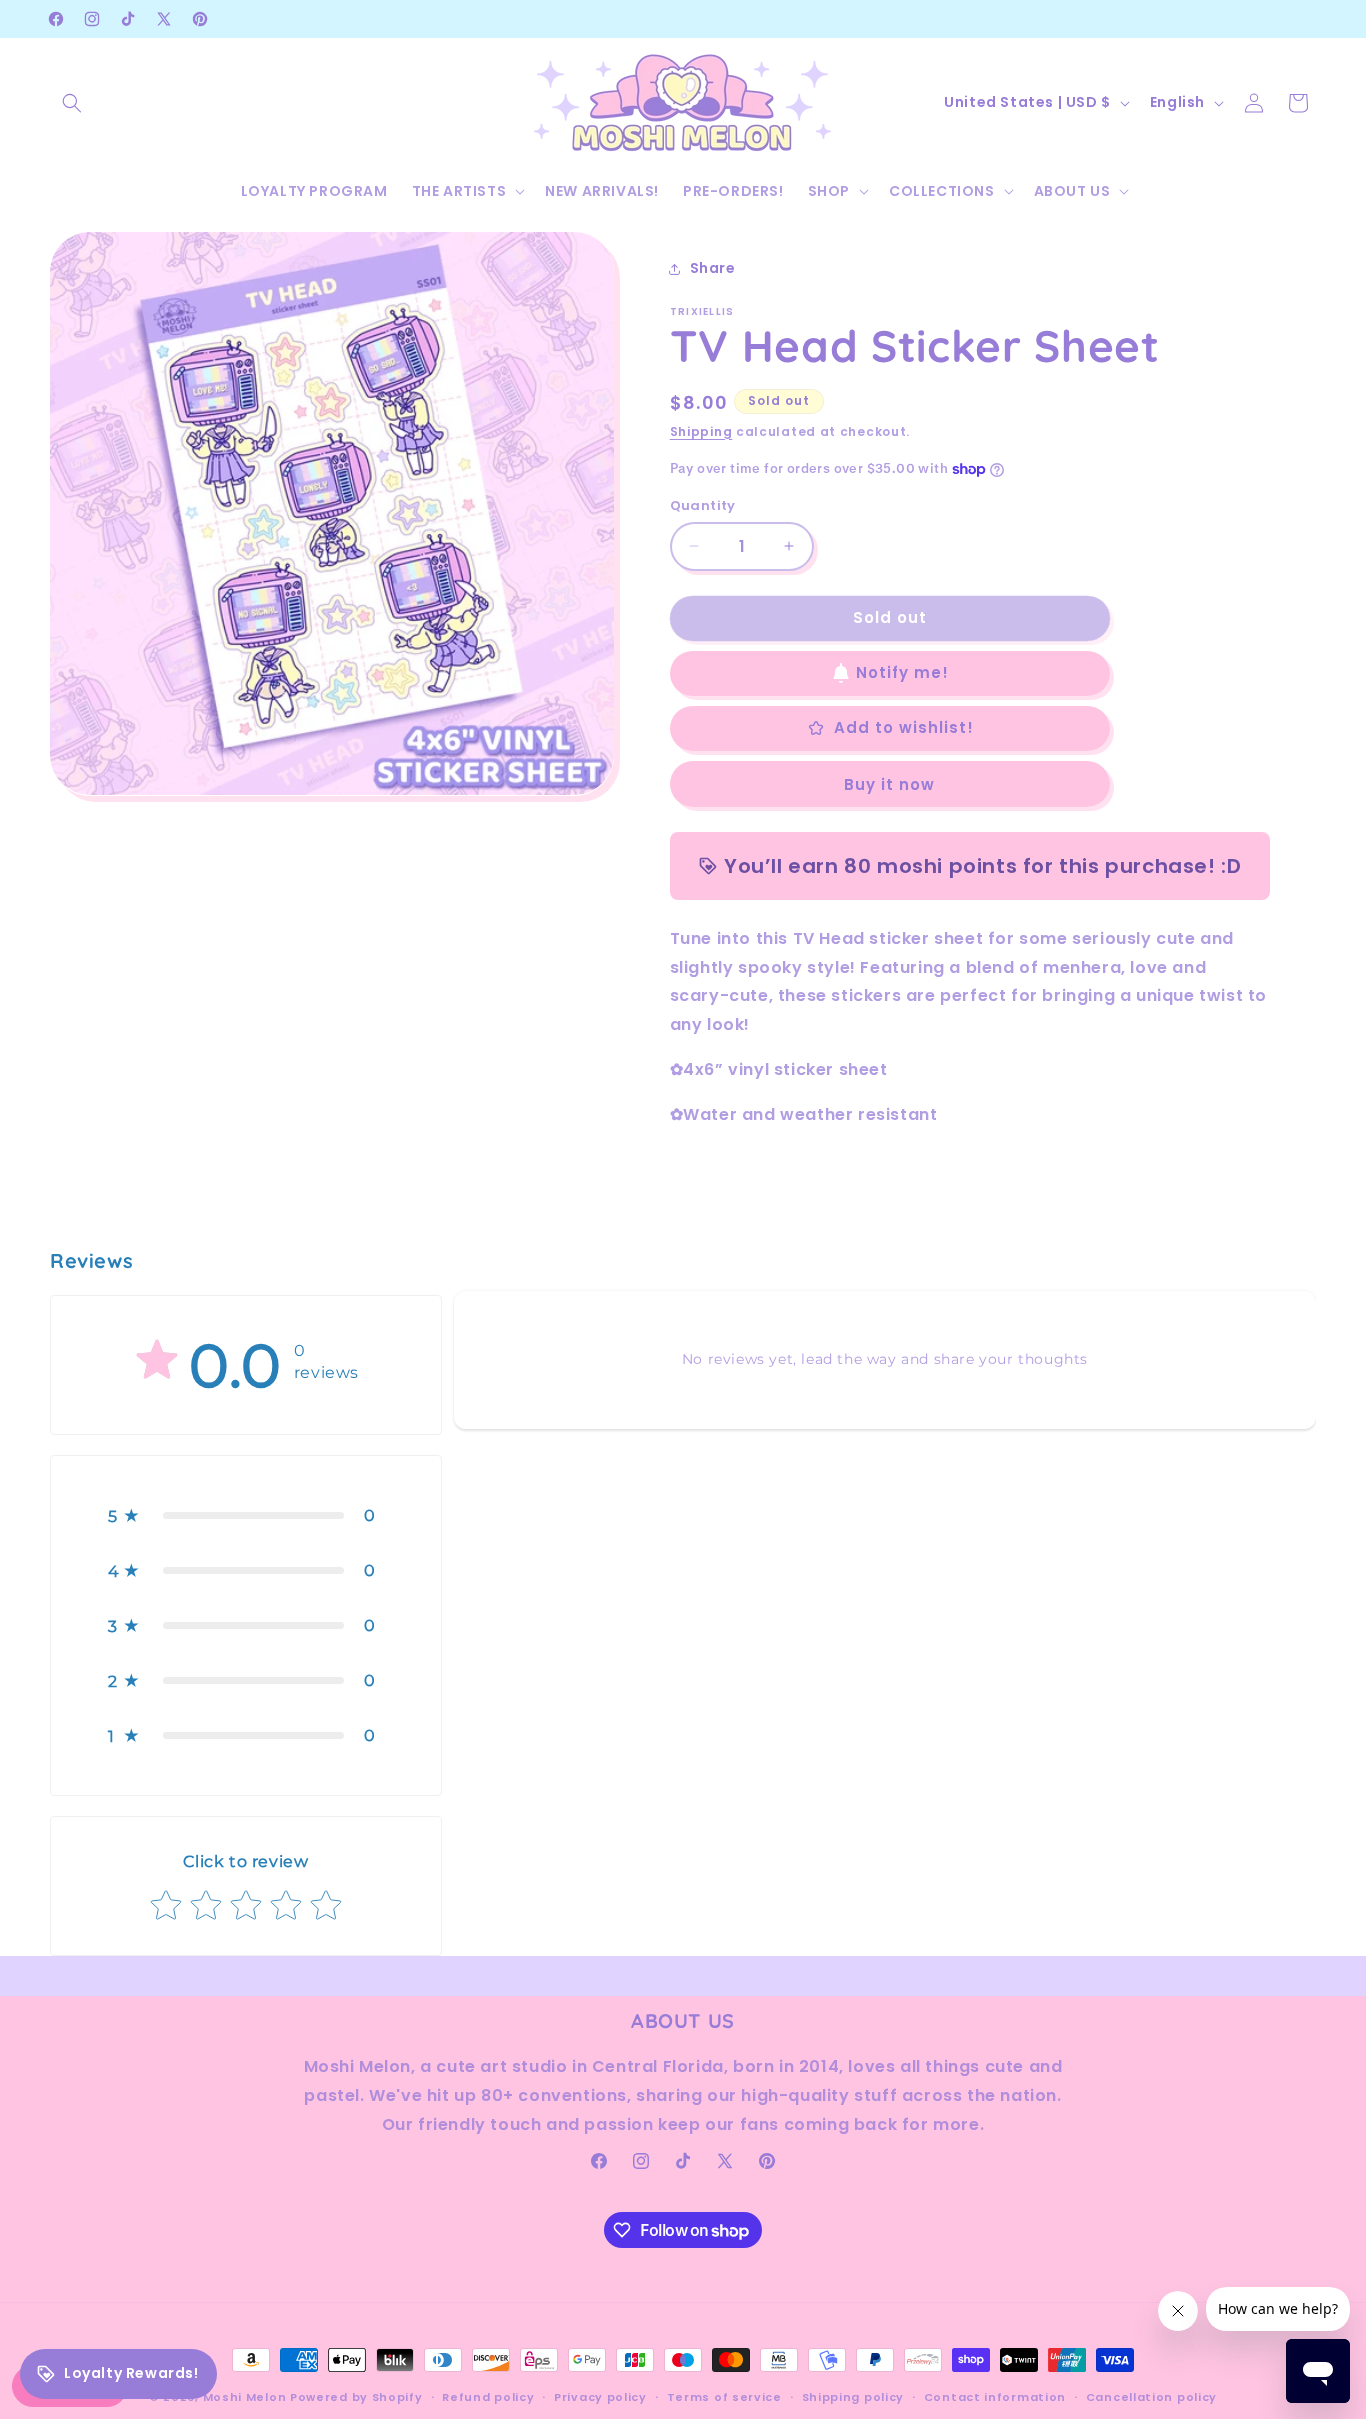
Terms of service (724, 2397)
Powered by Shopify (356, 2397)
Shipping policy (853, 2397)
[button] (72, 103)
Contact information (995, 2397)
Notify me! (902, 672)
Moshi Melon (245, 2397)
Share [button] (713, 268)
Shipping (701, 431)
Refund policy (488, 2397)
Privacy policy (600, 2397)
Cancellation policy (1151, 2397)
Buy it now (889, 784)
